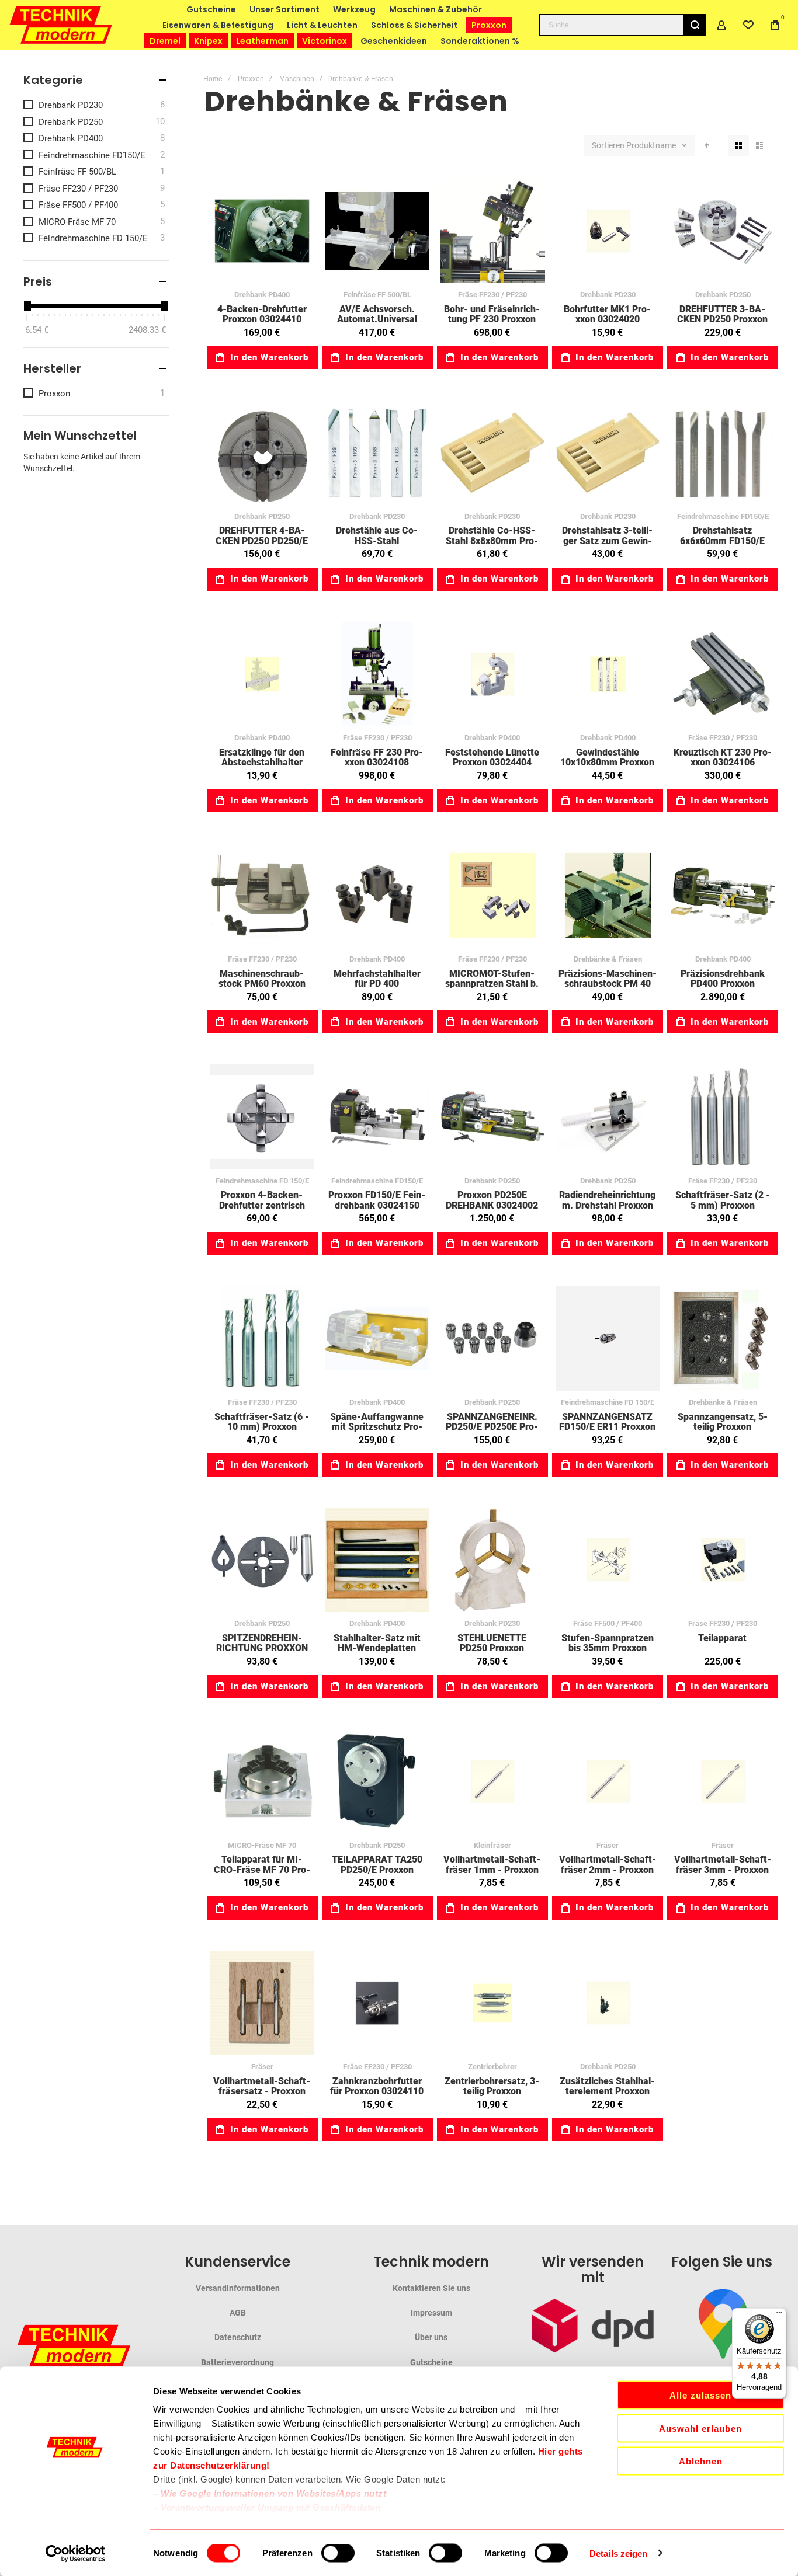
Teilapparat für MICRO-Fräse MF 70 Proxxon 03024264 (262, 1781)
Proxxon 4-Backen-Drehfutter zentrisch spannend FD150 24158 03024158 (262, 1117)
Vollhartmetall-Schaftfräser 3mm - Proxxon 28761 (723, 1781)
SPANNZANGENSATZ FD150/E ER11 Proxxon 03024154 (608, 1339)
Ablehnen (701, 2461)
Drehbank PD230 (608, 295)
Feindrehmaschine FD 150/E (262, 1181)
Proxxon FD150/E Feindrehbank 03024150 (377, 1117)
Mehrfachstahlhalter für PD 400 (377, 895)
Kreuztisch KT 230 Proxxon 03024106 (723, 674)
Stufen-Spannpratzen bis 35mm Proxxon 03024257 (608, 1560)
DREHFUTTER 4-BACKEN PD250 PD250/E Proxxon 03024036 (262, 452)
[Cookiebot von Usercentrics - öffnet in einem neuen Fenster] (76, 2553)
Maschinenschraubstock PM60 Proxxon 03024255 (262, 895)
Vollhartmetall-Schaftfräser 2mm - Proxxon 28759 (608, 1781)
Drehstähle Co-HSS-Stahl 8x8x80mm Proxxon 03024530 (492, 452)
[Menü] (779, 2315)
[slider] (27, 306)
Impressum (431, 2313)
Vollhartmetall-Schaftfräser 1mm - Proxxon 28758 (492, 1781)
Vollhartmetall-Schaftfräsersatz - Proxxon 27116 (262, 2003)
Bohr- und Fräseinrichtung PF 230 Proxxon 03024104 (492, 231)
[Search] (695, 25)
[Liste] (759, 145)
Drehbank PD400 (262, 295)
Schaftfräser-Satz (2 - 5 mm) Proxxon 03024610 (723, 1117)
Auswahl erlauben (700, 2428)
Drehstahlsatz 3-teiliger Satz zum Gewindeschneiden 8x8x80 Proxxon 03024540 (608, 452)
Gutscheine (431, 2362)
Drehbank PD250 (723, 295)
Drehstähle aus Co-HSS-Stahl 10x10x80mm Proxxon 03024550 (377, 452)
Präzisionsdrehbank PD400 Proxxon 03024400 (723, 895)
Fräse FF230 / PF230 (492, 295)
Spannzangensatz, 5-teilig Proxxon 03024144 (723, 1339)
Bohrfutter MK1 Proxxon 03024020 (608, 231)
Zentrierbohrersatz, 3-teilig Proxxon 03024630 (492, 2003)
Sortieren (608, 145)
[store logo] (61, 25)
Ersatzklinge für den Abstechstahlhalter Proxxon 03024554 (262, 674)
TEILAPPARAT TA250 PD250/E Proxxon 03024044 (377, 1781)
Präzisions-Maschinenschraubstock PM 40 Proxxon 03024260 (608, 895)
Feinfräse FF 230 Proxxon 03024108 (377, 674)
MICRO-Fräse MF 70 (262, 1845)
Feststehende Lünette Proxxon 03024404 (492, 674)
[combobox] (622, 25)
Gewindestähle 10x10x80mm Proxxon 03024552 (608, 674)
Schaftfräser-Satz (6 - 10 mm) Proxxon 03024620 (262, 1339)
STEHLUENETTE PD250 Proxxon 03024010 (492, 1560)
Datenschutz (238, 2337)
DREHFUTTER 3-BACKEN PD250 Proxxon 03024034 (723, 231)
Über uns (431, 2337)
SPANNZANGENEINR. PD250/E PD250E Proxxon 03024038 (492, 1339)
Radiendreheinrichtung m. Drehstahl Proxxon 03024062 (608, 1117)
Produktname (652, 145)
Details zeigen (618, 2553)
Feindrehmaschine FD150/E (723, 516)
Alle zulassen (700, 2395)
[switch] (338, 2554)
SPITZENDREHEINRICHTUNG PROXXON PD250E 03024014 (262, 1560)
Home (213, 79)
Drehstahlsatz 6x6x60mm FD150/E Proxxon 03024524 (723, 452)
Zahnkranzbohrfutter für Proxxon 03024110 (377, 2003)
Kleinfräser (492, 1845)
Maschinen (297, 79)
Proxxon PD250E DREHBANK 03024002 (492, 1117)
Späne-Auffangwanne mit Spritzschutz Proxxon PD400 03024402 (377, 1339)
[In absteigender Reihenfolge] (707, 145)
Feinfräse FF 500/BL (377, 295)
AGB (238, 2313)
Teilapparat (723, 1560)
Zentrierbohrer (492, 2067)
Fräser (608, 1845)
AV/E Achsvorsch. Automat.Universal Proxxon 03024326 (377, 231)
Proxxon (251, 79)
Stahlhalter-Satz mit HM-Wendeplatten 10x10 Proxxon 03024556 (377, 1560)
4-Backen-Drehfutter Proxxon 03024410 (262, 231)
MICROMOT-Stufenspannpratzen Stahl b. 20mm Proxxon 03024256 (492, 895)
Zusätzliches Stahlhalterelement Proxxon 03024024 (608, 2003)
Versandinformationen (238, 2288)
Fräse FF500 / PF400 (608, 1623)
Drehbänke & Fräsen (608, 959)
